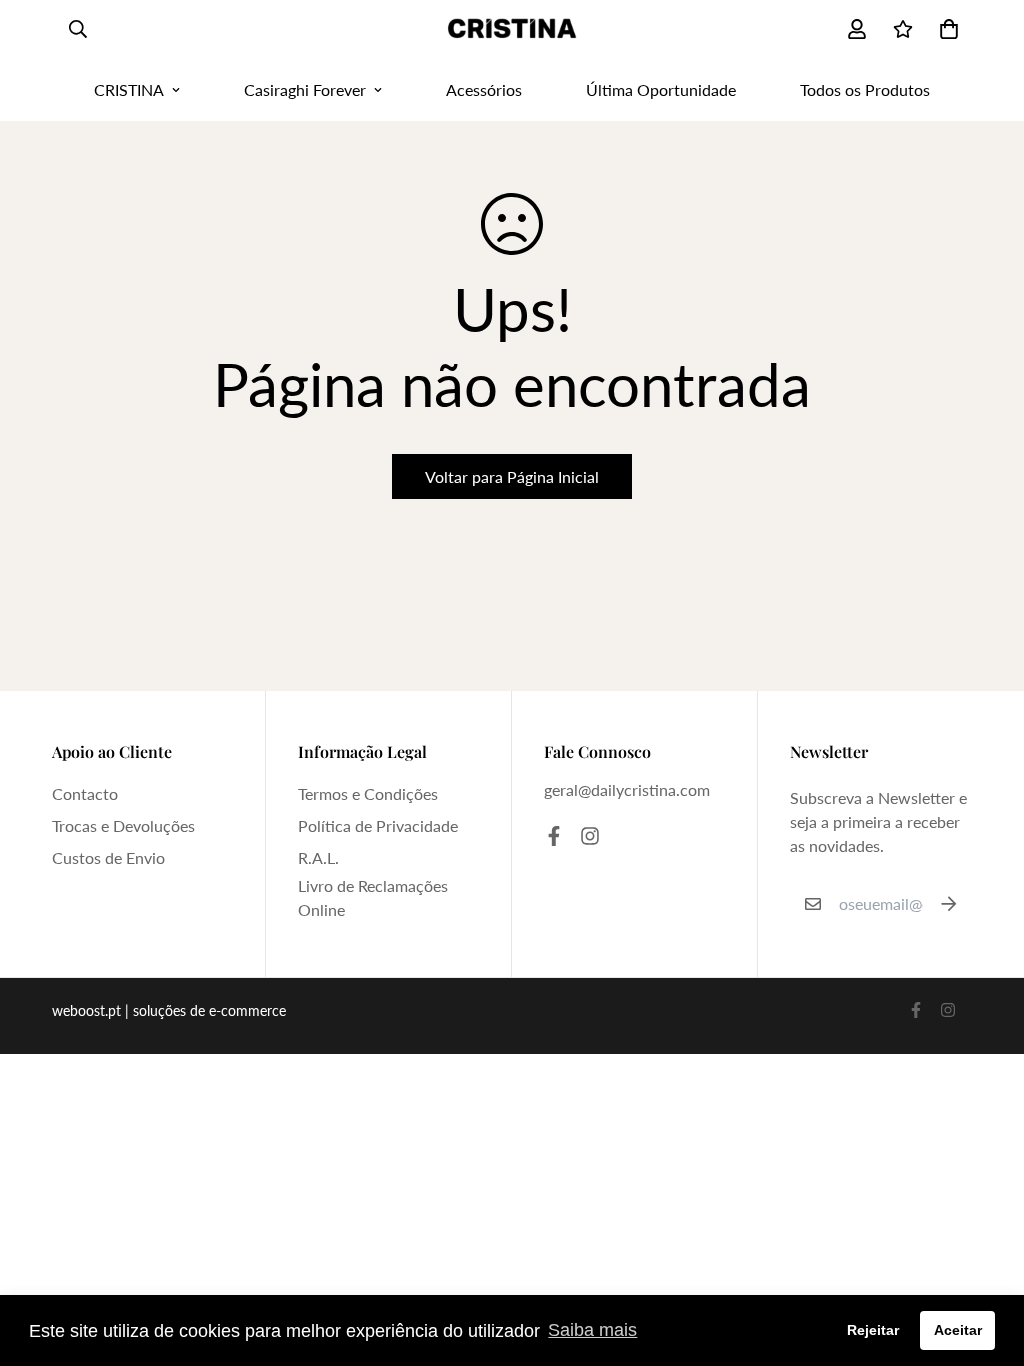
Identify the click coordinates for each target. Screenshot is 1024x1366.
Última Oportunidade (661, 89)
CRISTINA (129, 89)
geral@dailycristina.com (627, 789)
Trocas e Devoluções (123, 825)
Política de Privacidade (378, 825)
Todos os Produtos (865, 89)
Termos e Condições (368, 793)
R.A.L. (318, 857)
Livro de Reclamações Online (373, 897)
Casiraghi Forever (305, 89)
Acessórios (484, 89)
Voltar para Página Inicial (512, 476)
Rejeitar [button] (873, 1330)
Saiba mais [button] (592, 1330)
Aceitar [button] (958, 1330)
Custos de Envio (108, 857)
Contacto (85, 793)
